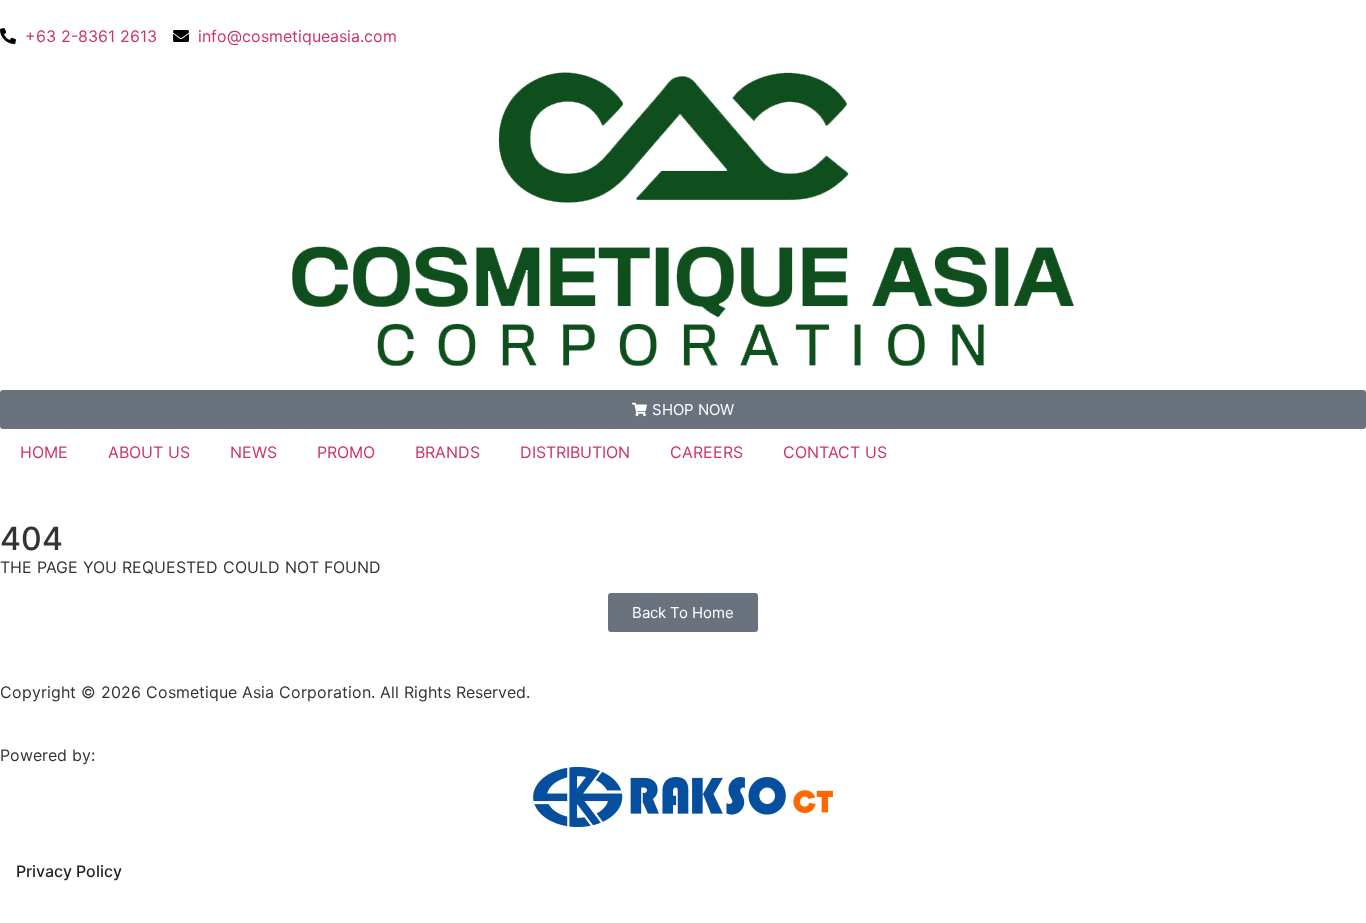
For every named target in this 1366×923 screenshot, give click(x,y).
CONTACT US (835, 452)
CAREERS (706, 452)
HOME (44, 452)
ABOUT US (149, 452)
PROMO (346, 452)
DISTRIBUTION (575, 452)
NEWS (253, 452)
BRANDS (447, 452)
